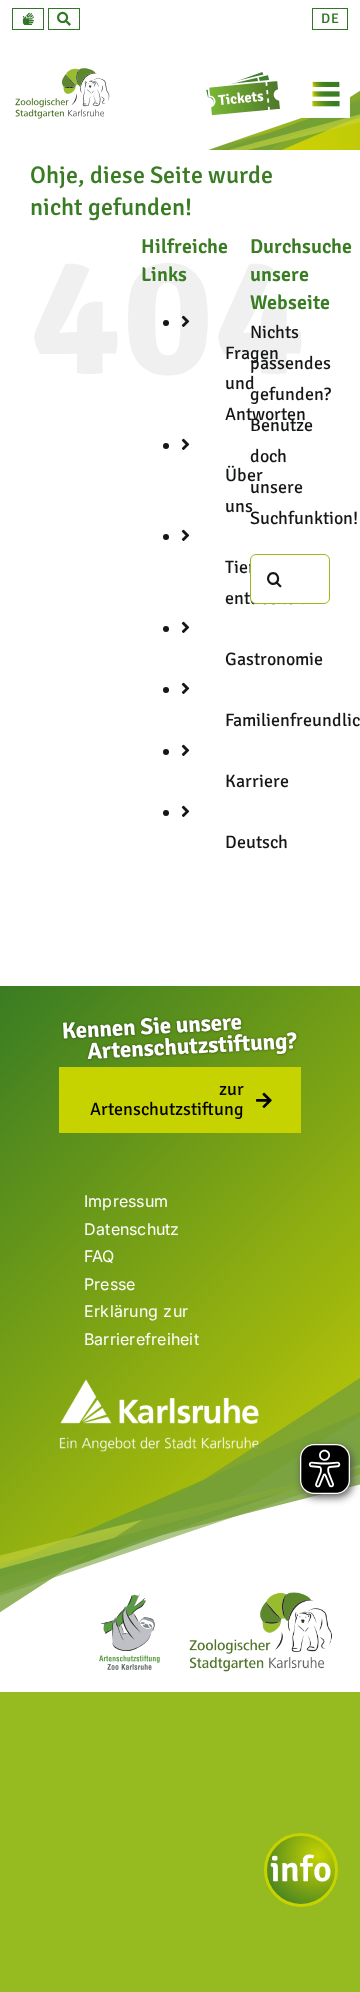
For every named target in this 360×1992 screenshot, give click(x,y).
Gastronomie (274, 659)
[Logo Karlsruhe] (159, 1386)
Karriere (257, 781)
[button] (28, 19)
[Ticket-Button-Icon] (245, 78)
